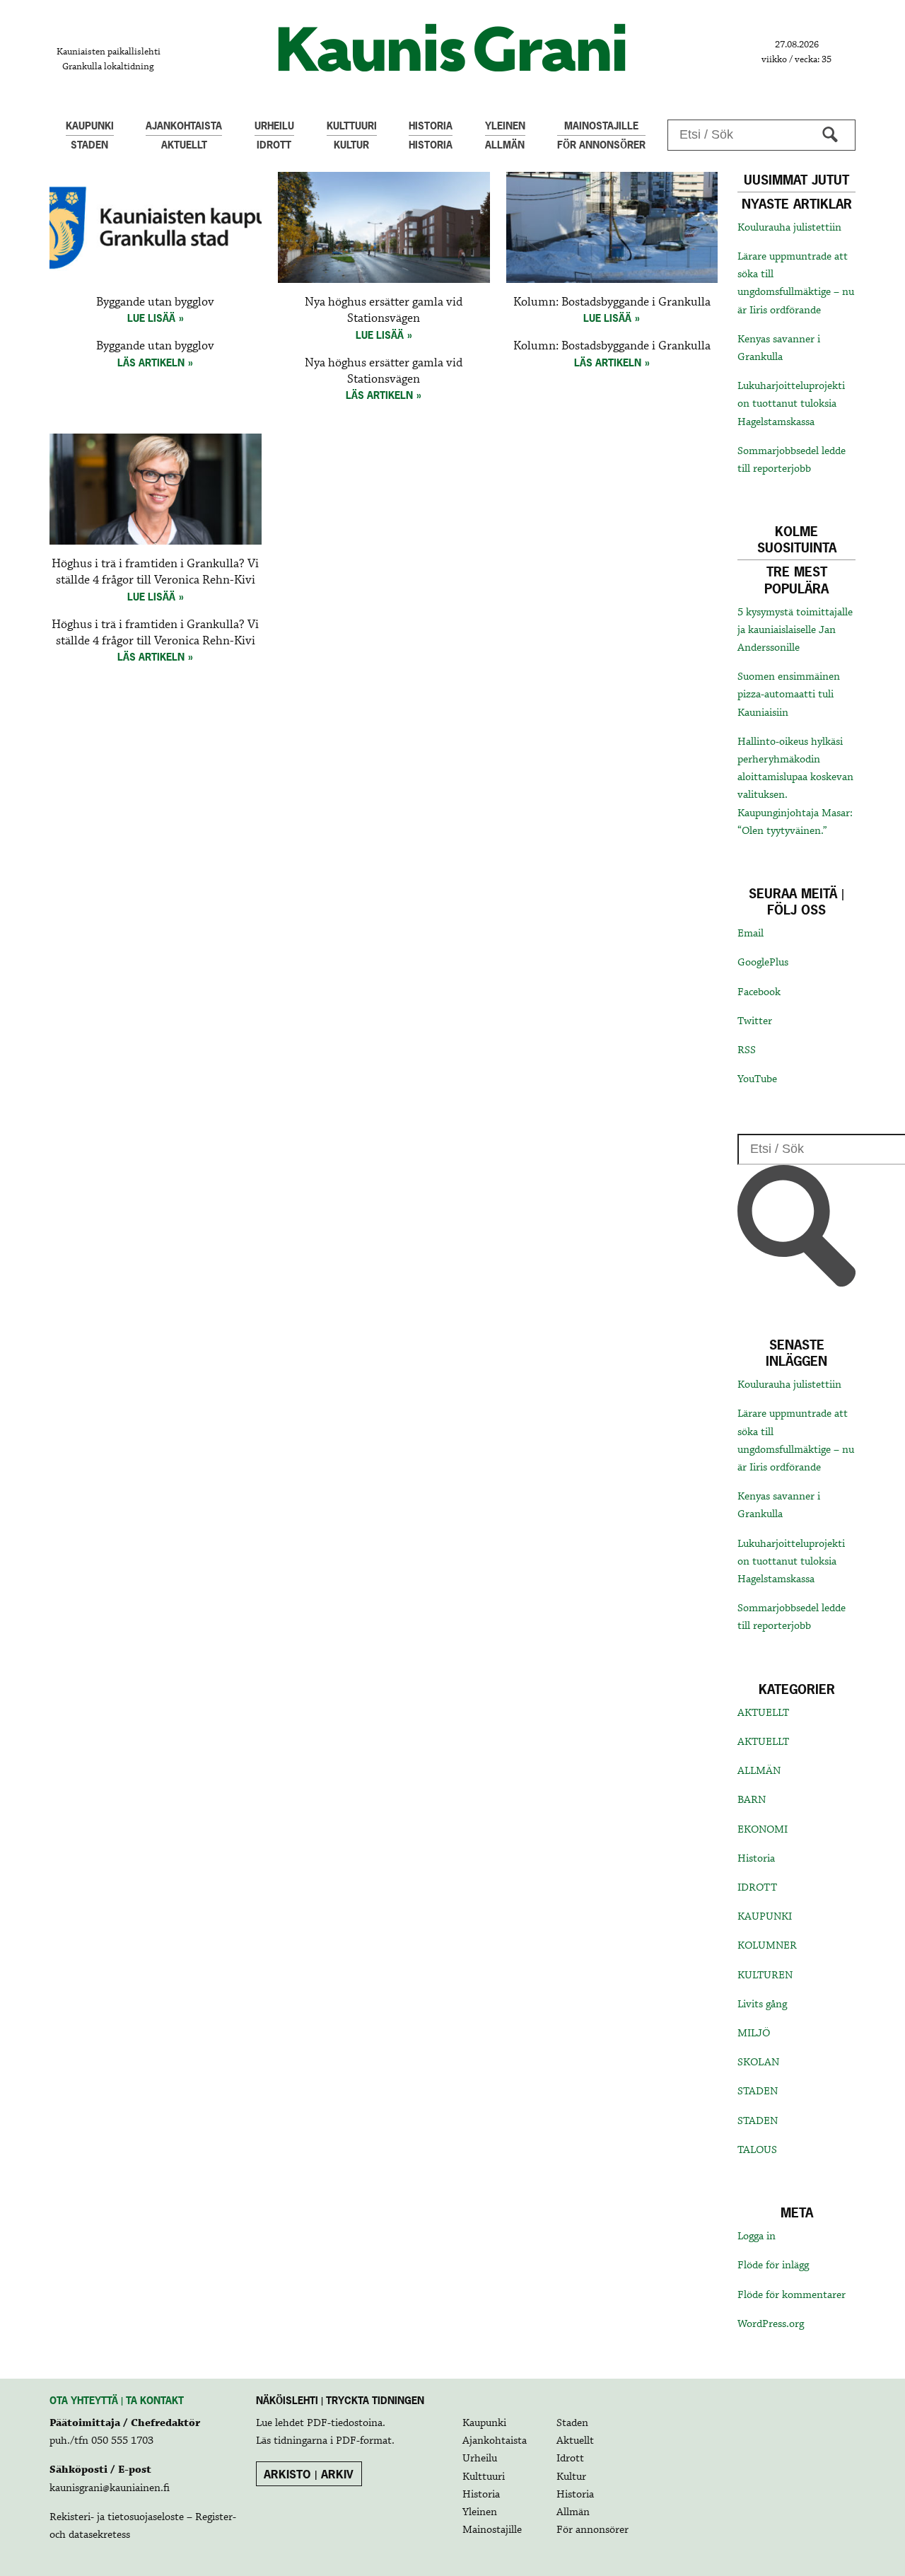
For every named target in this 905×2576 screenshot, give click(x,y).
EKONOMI (763, 1830)
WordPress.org (771, 2324)
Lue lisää (151, 318)
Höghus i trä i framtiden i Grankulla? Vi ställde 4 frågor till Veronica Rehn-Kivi (155, 572)
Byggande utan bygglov (155, 302)
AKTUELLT (763, 1713)
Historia (756, 1859)
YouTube (757, 1079)
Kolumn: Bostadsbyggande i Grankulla (612, 302)
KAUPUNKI (765, 1917)
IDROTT (757, 1888)
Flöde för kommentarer (792, 2295)
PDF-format (364, 2441)
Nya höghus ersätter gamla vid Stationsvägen (384, 311)
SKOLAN (758, 2062)
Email (751, 934)
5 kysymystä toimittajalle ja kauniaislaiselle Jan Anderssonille (795, 630)
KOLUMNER (767, 1946)
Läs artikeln (151, 362)
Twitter (755, 1021)
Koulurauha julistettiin (789, 228)
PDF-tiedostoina (345, 2423)
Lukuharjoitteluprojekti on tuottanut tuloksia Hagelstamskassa (791, 404)
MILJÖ (754, 2033)
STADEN (758, 2091)
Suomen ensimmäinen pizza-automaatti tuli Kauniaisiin (789, 695)
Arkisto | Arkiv (309, 2474)
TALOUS (757, 2150)
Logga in (757, 2236)
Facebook (759, 992)
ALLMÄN (759, 1771)
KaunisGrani (452, 48)
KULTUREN (765, 1975)
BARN (752, 1800)
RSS (747, 1050)
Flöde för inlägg (773, 2265)
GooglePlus (763, 963)
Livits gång (762, 2004)
